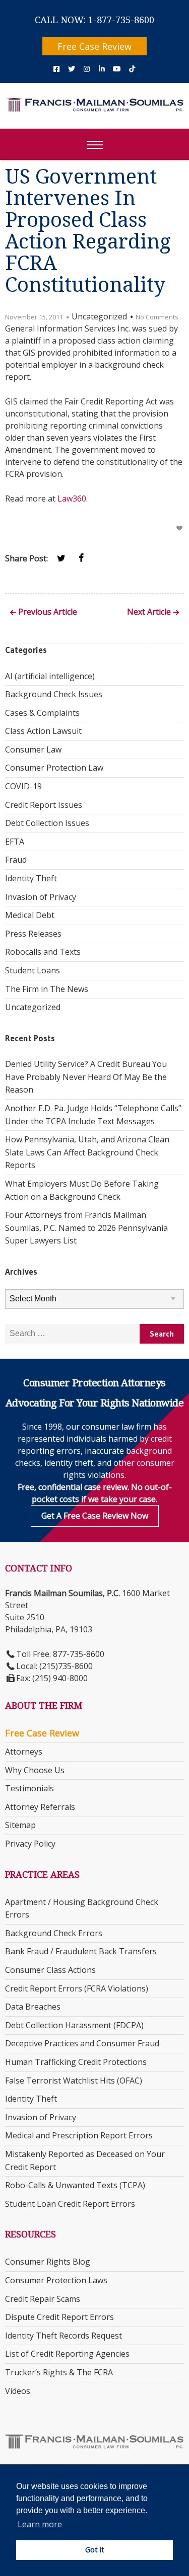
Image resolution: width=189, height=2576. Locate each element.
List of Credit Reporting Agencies (67, 2354)
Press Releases (33, 934)
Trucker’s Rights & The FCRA (59, 2372)
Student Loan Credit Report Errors (70, 2204)
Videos (18, 2391)
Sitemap (20, 1825)
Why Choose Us (35, 1770)
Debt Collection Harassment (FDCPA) (74, 2025)
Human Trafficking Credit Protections (76, 2062)
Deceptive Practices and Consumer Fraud (82, 2043)
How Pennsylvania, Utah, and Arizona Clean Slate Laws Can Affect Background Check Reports (87, 1152)
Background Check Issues (54, 694)
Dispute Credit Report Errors (59, 2317)
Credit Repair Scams (43, 2299)
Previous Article (48, 612)
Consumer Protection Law (54, 768)
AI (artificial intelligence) (50, 676)
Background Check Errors (54, 1933)
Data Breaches (33, 2007)
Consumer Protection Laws (56, 2280)
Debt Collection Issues (47, 823)
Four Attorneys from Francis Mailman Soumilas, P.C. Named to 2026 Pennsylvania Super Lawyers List (86, 1228)
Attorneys (24, 1752)
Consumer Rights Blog (48, 2262)
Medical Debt (30, 915)
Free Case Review (94, 46)
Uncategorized (33, 1007)
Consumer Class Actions (50, 1970)
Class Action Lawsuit (43, 731)
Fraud (16, 860)
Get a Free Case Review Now (95, 1516)
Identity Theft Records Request (64, 2336)
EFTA (15, 842)
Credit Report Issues (44, 805)
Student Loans (33, 970)
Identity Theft (31, 878)
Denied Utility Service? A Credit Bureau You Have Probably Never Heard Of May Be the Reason (86, 1077)
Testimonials (29, 1788)
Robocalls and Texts (43, 952)
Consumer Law (33, 750)
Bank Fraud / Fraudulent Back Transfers (81, 1951)
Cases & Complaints (42, 713)
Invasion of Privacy (41, 897)
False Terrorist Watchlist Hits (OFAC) (74, 2081)
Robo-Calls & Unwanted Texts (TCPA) (75, 2185)
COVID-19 (23, 786)
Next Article (149, 612)
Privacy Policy (30, 1844)
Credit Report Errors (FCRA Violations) (77, 1988)
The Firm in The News (47, 989)
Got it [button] (95, 2550)
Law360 (72, 498)
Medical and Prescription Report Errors (79, 2135)
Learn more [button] (40, 2524)
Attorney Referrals (40, 1807)
